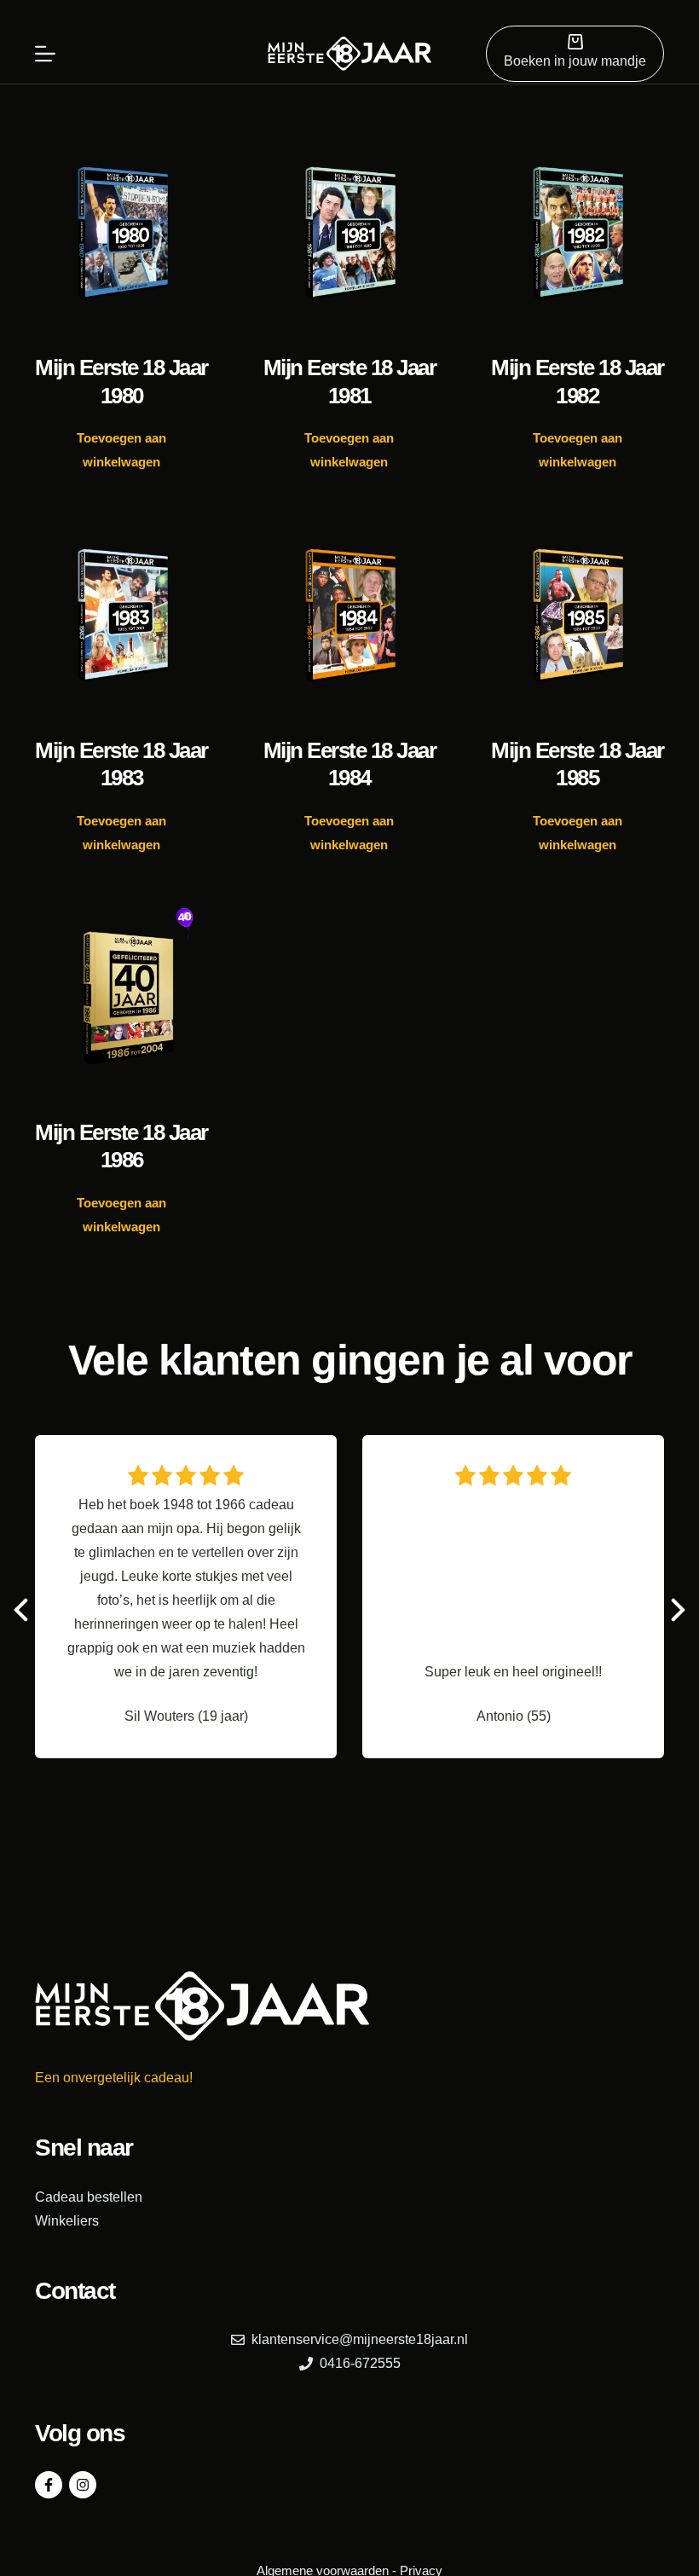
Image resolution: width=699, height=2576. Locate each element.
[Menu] (45, 54)
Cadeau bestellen (89, 2197)
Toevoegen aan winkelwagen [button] (121, 450)
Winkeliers (67, 2221)
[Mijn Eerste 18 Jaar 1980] (121, 234)
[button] (678, 1610)
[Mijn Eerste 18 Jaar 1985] (578, 616)
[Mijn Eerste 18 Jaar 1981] (349, 234)
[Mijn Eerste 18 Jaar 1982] (578, 234)
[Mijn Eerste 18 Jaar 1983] (121, 616)
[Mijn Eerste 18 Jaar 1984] (349, 616)
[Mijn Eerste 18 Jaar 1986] (121, 999)
